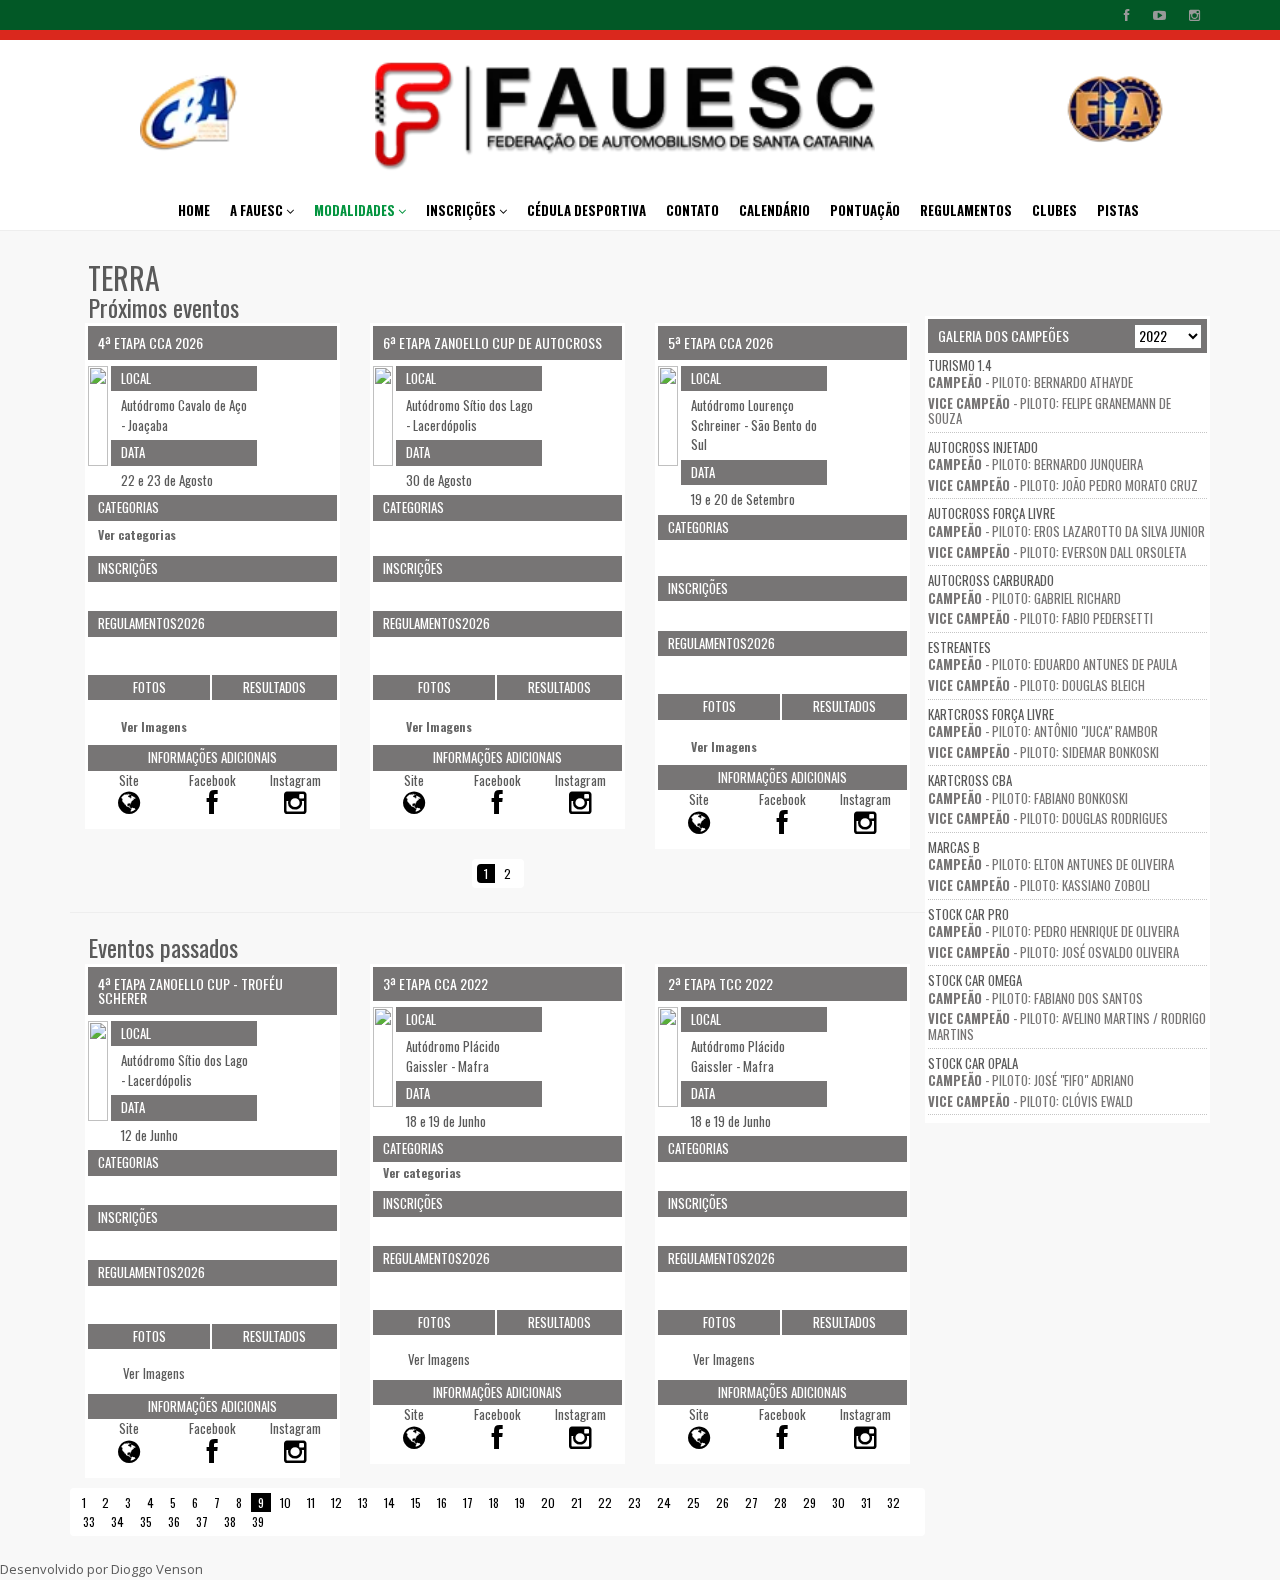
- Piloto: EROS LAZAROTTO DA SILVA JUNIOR (1066, 531)
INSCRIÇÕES (462, 210)
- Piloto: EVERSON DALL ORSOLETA (1057, 552)
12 (336, 1502)
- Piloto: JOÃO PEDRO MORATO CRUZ (1063, 485)
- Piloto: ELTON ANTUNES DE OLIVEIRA (1051, 864)
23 (634, 1502)
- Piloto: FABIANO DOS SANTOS (1035, 998)
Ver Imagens (154, 726)
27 (751, 1502)
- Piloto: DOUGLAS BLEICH (1036, 685)
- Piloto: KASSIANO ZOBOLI (1039, 885)
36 (174, 1521)
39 (258, 1521)
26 (722, 1502)
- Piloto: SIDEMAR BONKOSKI (1043, 752)
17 (468, 1502)
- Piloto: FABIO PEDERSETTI (1040, 618)
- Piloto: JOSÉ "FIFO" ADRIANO (1031, 1080)
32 (893, 1502)
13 (363, 1502)
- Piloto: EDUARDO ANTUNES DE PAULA (1052, 664)
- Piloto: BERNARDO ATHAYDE (1030, 382)
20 (548, 1502)
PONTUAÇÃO (865, 210)
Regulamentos (966, 210)
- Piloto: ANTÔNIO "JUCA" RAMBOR (1043, 731)
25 (693, 1502)
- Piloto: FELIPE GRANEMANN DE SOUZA (1049, 411)
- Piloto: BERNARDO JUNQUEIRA (1035, 464)
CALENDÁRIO (774, 210)
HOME (194, 210)
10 (285, 1502)
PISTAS (1118, 210)
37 (202, 1521)
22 (605, 1502)
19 (520, 1502)
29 (809, 1502)
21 (576, 1502)
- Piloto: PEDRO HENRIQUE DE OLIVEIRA (1053, 931)
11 (311, 1502)
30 (838, 1502)
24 (664, 1502)
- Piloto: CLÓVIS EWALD (1030, 1101)
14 (389, 1502)
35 (146, 1521)
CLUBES (1054, 210)
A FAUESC (258, 210)
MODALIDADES (356, 210)
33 (89, 1521)
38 (230, 1521)
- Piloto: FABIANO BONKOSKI (1028, 798)
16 (442, 1502)
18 (494, 1502)
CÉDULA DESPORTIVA (586, 210)
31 (866, 1502)
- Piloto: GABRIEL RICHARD (1024, 598)
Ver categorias (137, 535)
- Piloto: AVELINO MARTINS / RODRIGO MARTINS (1067, 1026)
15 (416, 1502)
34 (117, 1521)
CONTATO (692, 210)
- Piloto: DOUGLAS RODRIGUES (1048, 818)
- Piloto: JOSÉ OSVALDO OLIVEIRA (1053, 952)
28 (780, 1502)
